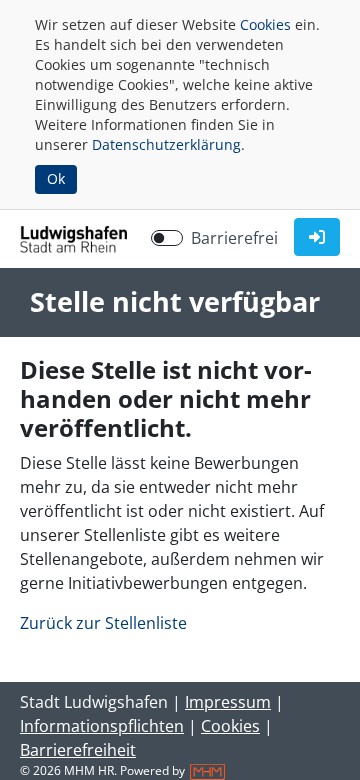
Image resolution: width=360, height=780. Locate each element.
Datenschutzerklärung (166, 144)
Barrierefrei (234, 238)
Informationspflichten (102, 726)
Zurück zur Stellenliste (103, 623)
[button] (317, 237)
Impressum (228, 702)
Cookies (265, 24)
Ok (56, 178)
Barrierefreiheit (78, 750)
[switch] (167, 238)
